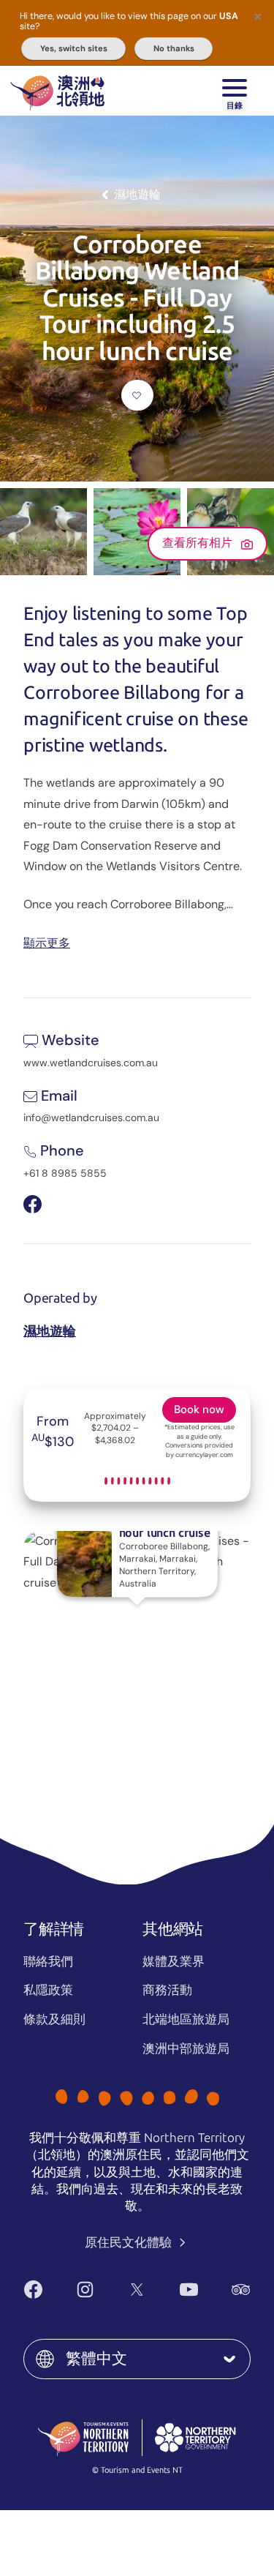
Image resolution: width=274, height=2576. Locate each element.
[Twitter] (137, 2289)
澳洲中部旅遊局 (186, 2048)
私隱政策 (48, 1990)
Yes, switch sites (74, 48)
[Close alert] (258, 16)
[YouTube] (189, 2289)
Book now (199, 1409)
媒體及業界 (174, 1961)
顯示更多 (47, 942)
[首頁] (57, 91)
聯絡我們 (48, 1961)
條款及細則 (54, 2019)
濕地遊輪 (50, 1331)
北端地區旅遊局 (186, 2019)
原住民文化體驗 (130, 2242)
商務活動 (167, 1990)
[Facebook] (33, 2289)
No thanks (174, 48)
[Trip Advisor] (241, 2289)
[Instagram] (85, 2289)
